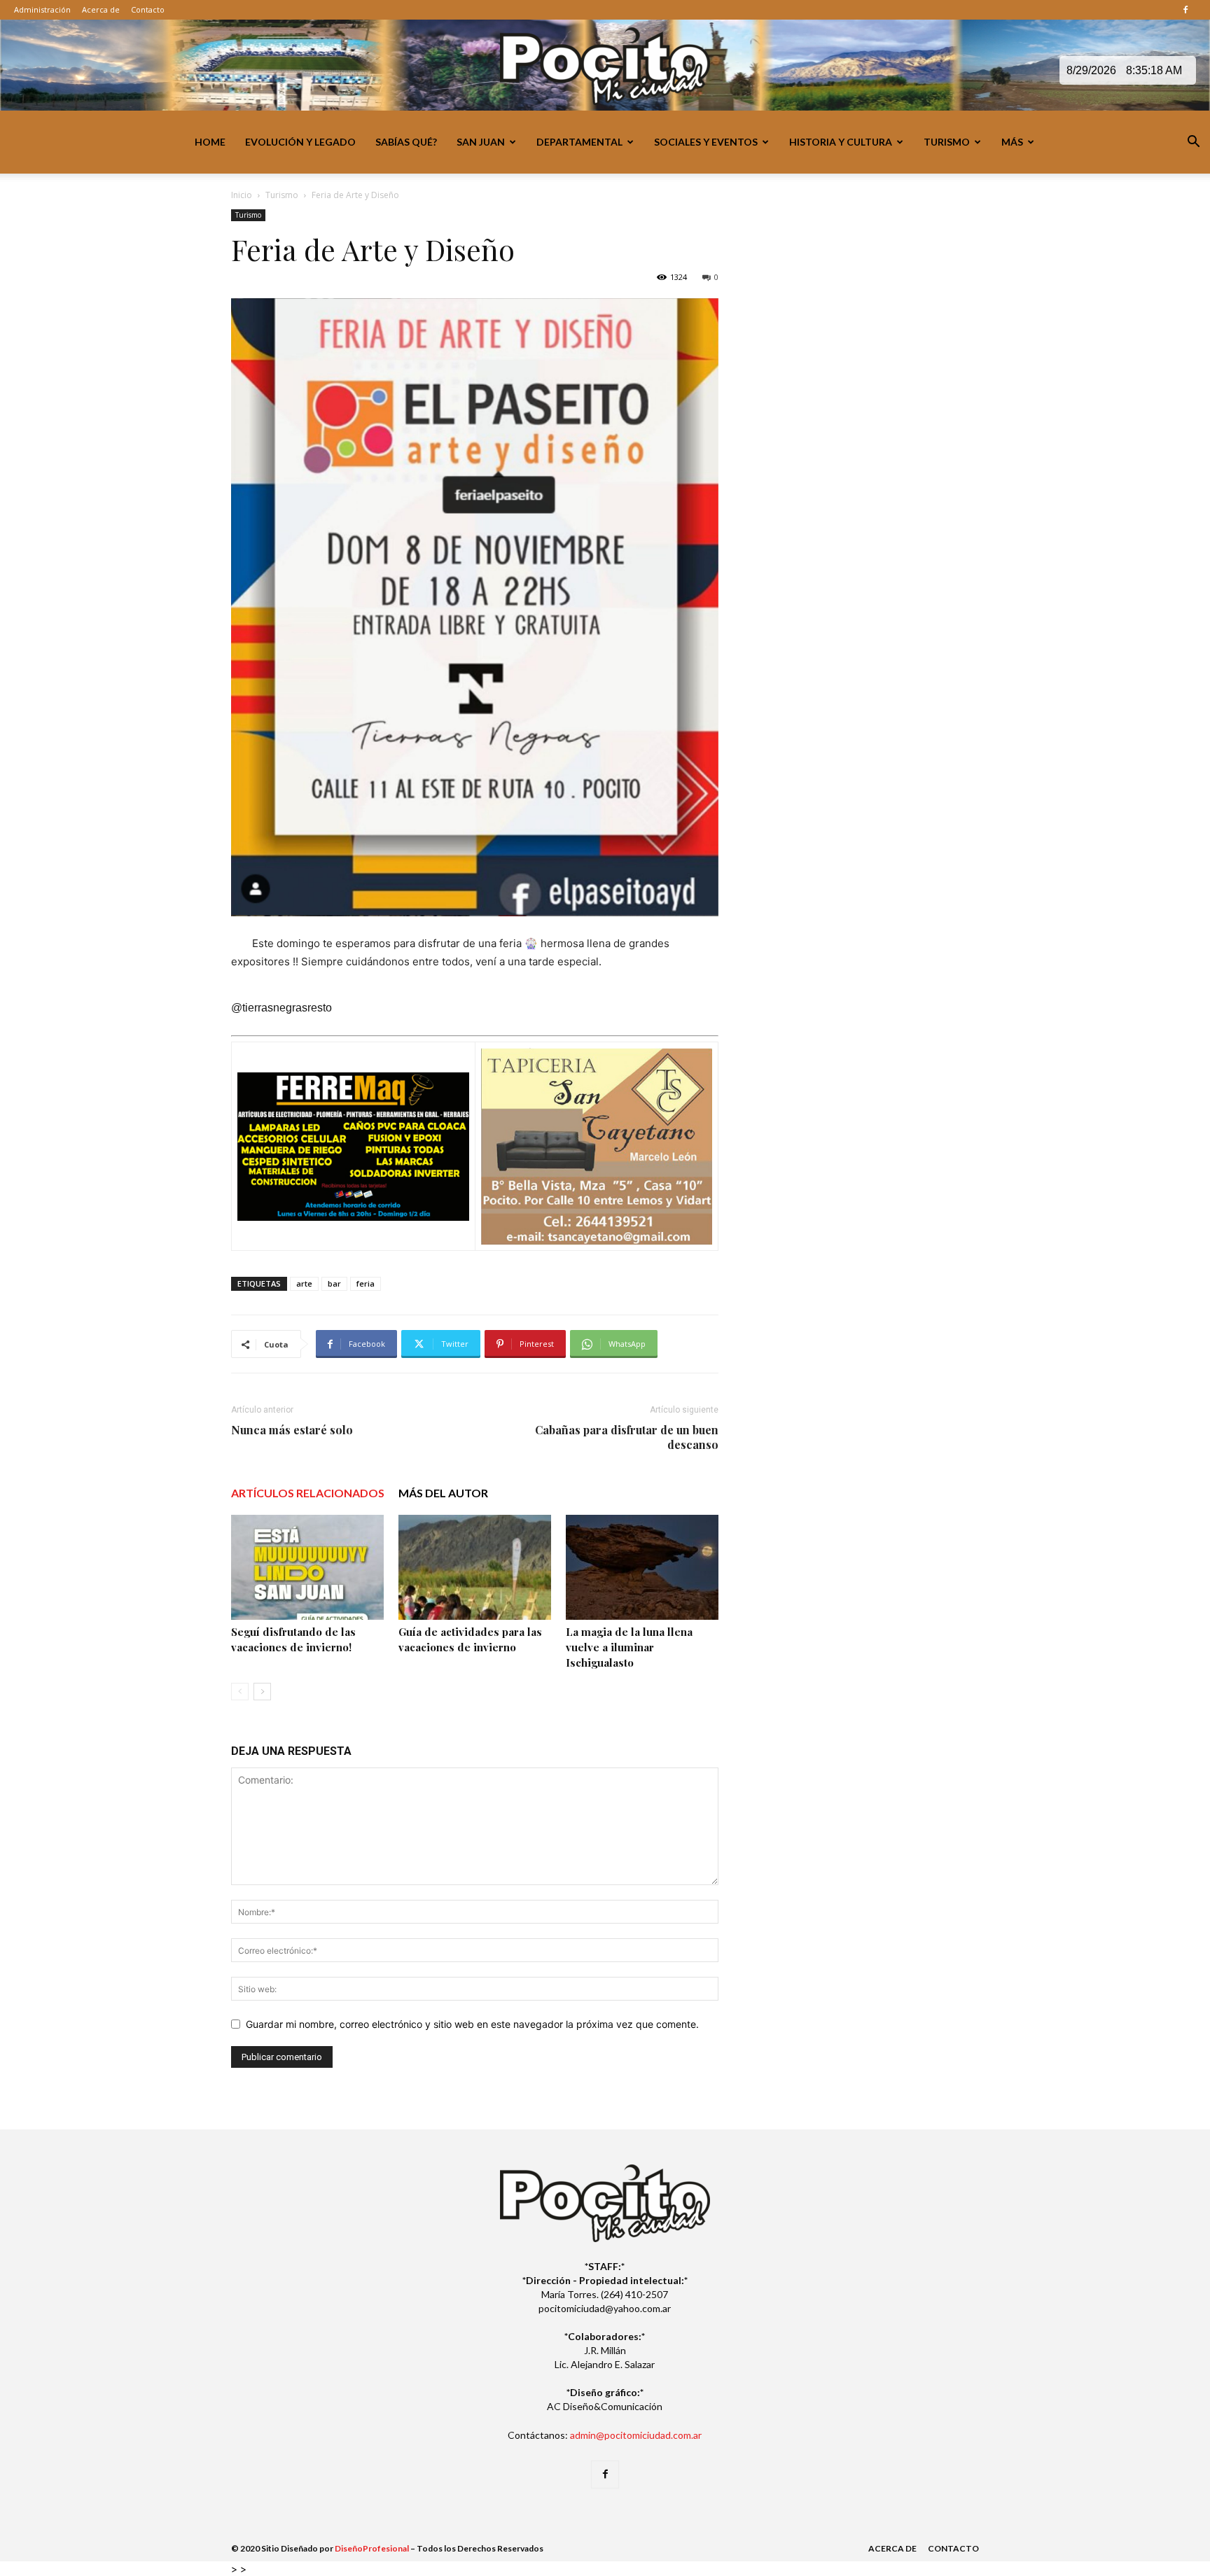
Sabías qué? (406, 142)
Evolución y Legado (300, 142)
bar (334, 1283)
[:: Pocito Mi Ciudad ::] (605, 66)
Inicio (242, 195)
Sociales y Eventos (706, 142)
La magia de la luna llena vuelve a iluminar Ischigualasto (629, 1647)
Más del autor (443, 1493)
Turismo (947, 142)
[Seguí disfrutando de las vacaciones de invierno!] (307, 1567)
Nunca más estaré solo (292, 1430)
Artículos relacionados (308, 1493)
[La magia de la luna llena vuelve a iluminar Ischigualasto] (642, 1567)
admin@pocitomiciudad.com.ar (636, 2435)
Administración (42, 9)
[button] (1193, 143)
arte (304, 1283)
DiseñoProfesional (372, 2548)
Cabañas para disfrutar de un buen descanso (627, 1437)
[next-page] (262, 1692)
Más (1012, 142)
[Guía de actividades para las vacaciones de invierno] (475, 1567)
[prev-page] (240, 1692)
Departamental (579, 142)
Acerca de (101, 9)
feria (366, 1283)
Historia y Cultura (841, 142)
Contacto (148, 9)
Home (210, 142)
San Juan (481, 142)
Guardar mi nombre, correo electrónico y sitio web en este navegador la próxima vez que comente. (472, 2024)
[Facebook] (1185, 10)
